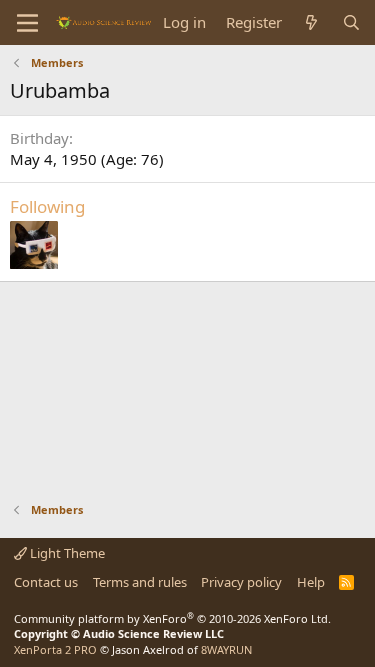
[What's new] (311, 22)
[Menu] (27, 23)
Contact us (46, 582)
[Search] (351, 22)
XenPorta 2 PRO (55, 649)
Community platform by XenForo (172, 618)
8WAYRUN (226, 649)
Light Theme (66, 553)
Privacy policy (241, 582)
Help (311, 582)
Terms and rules (140, 582)
